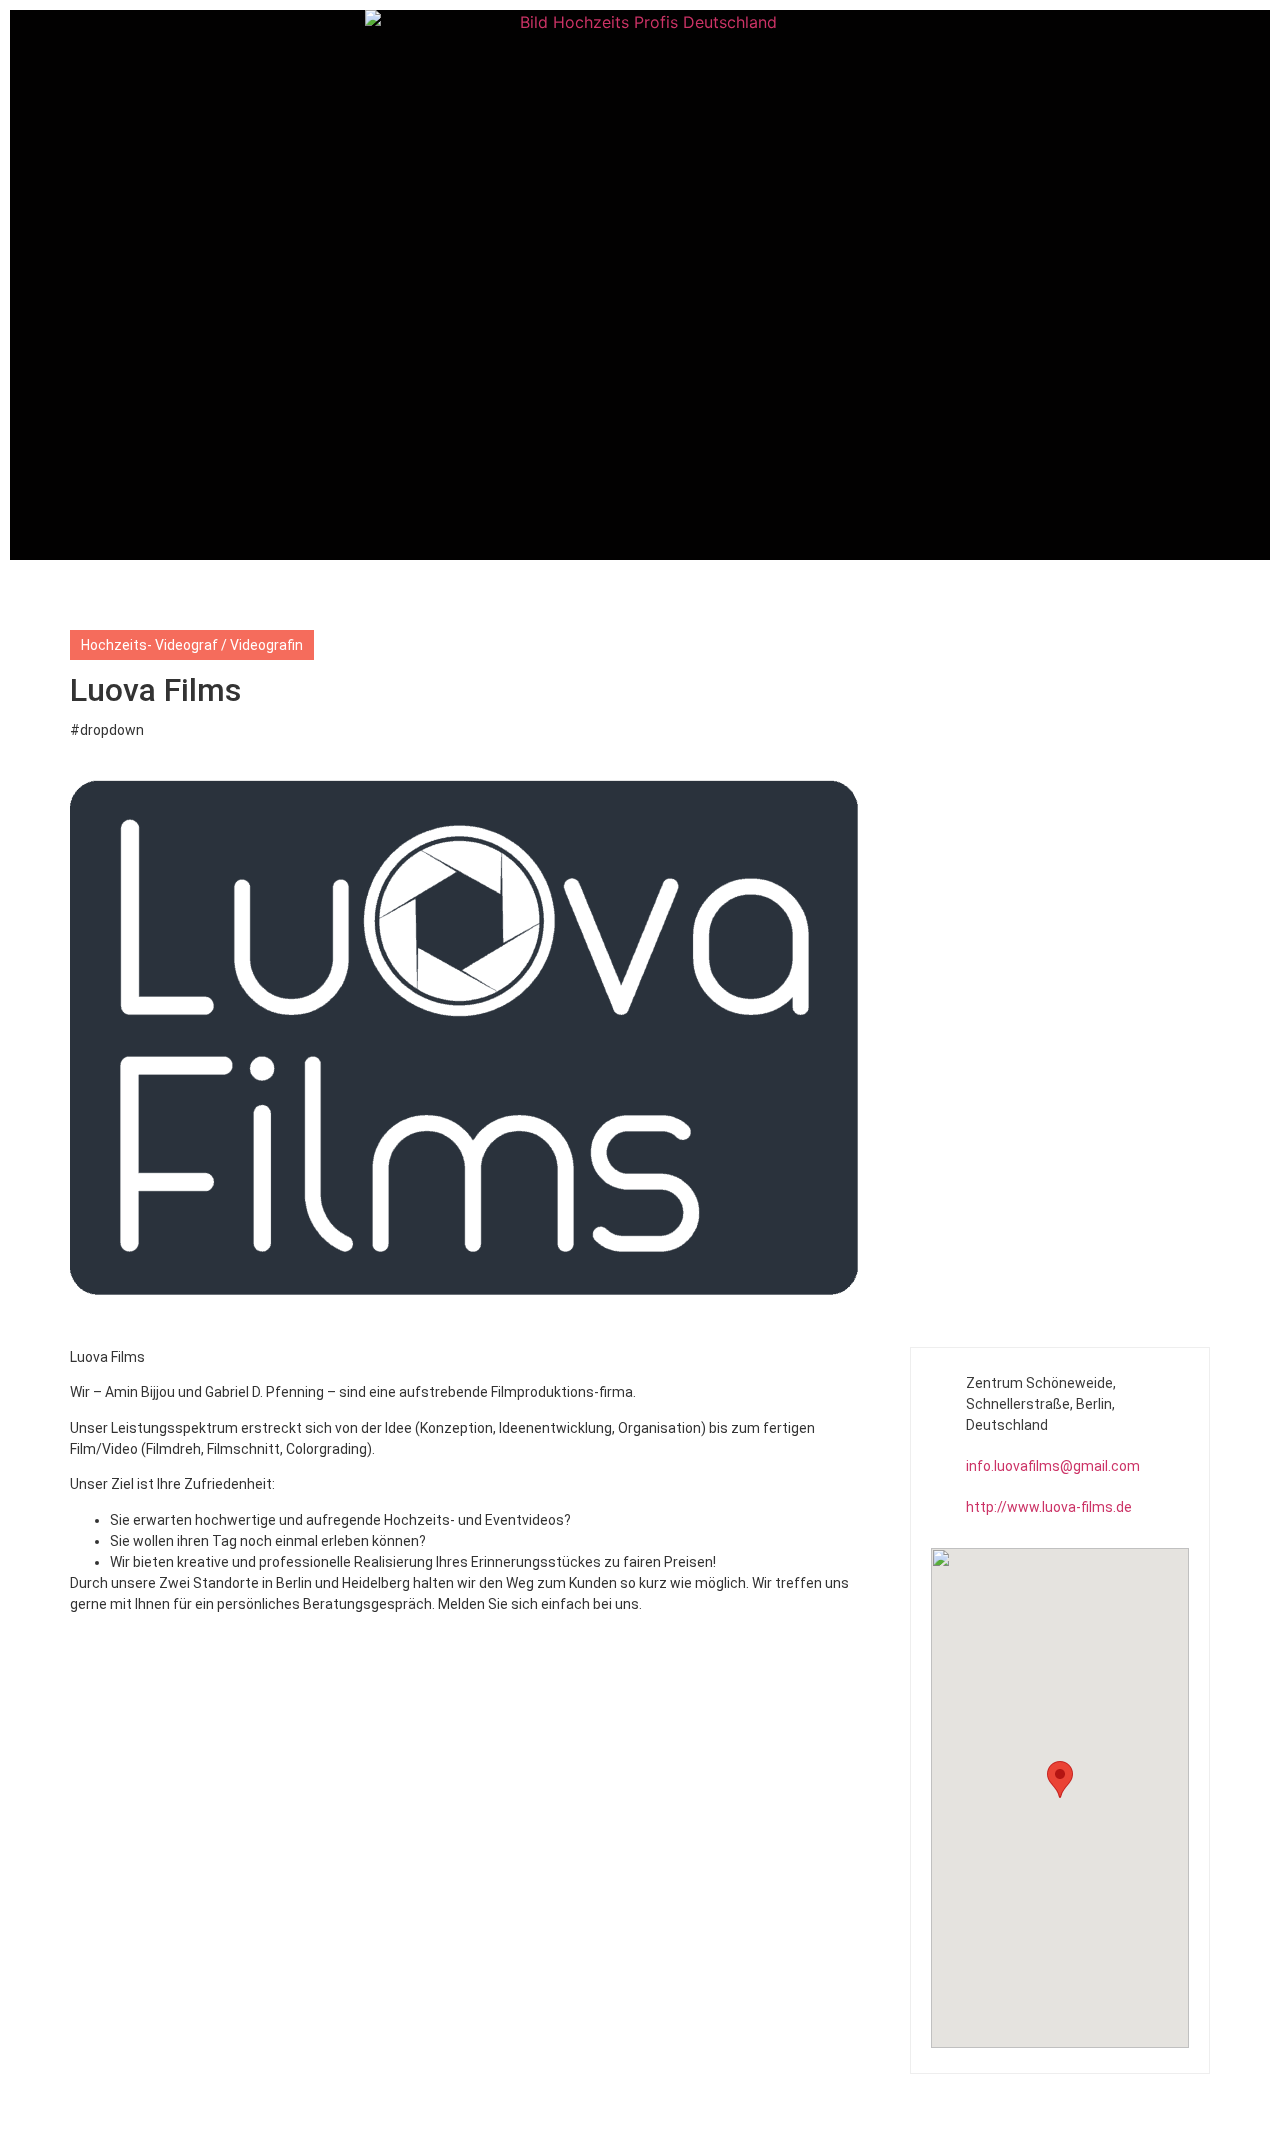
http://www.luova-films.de (1049, 1507)
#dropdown (107, 730)
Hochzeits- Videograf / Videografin (192, 645)
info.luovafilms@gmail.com (1053, 1466)
